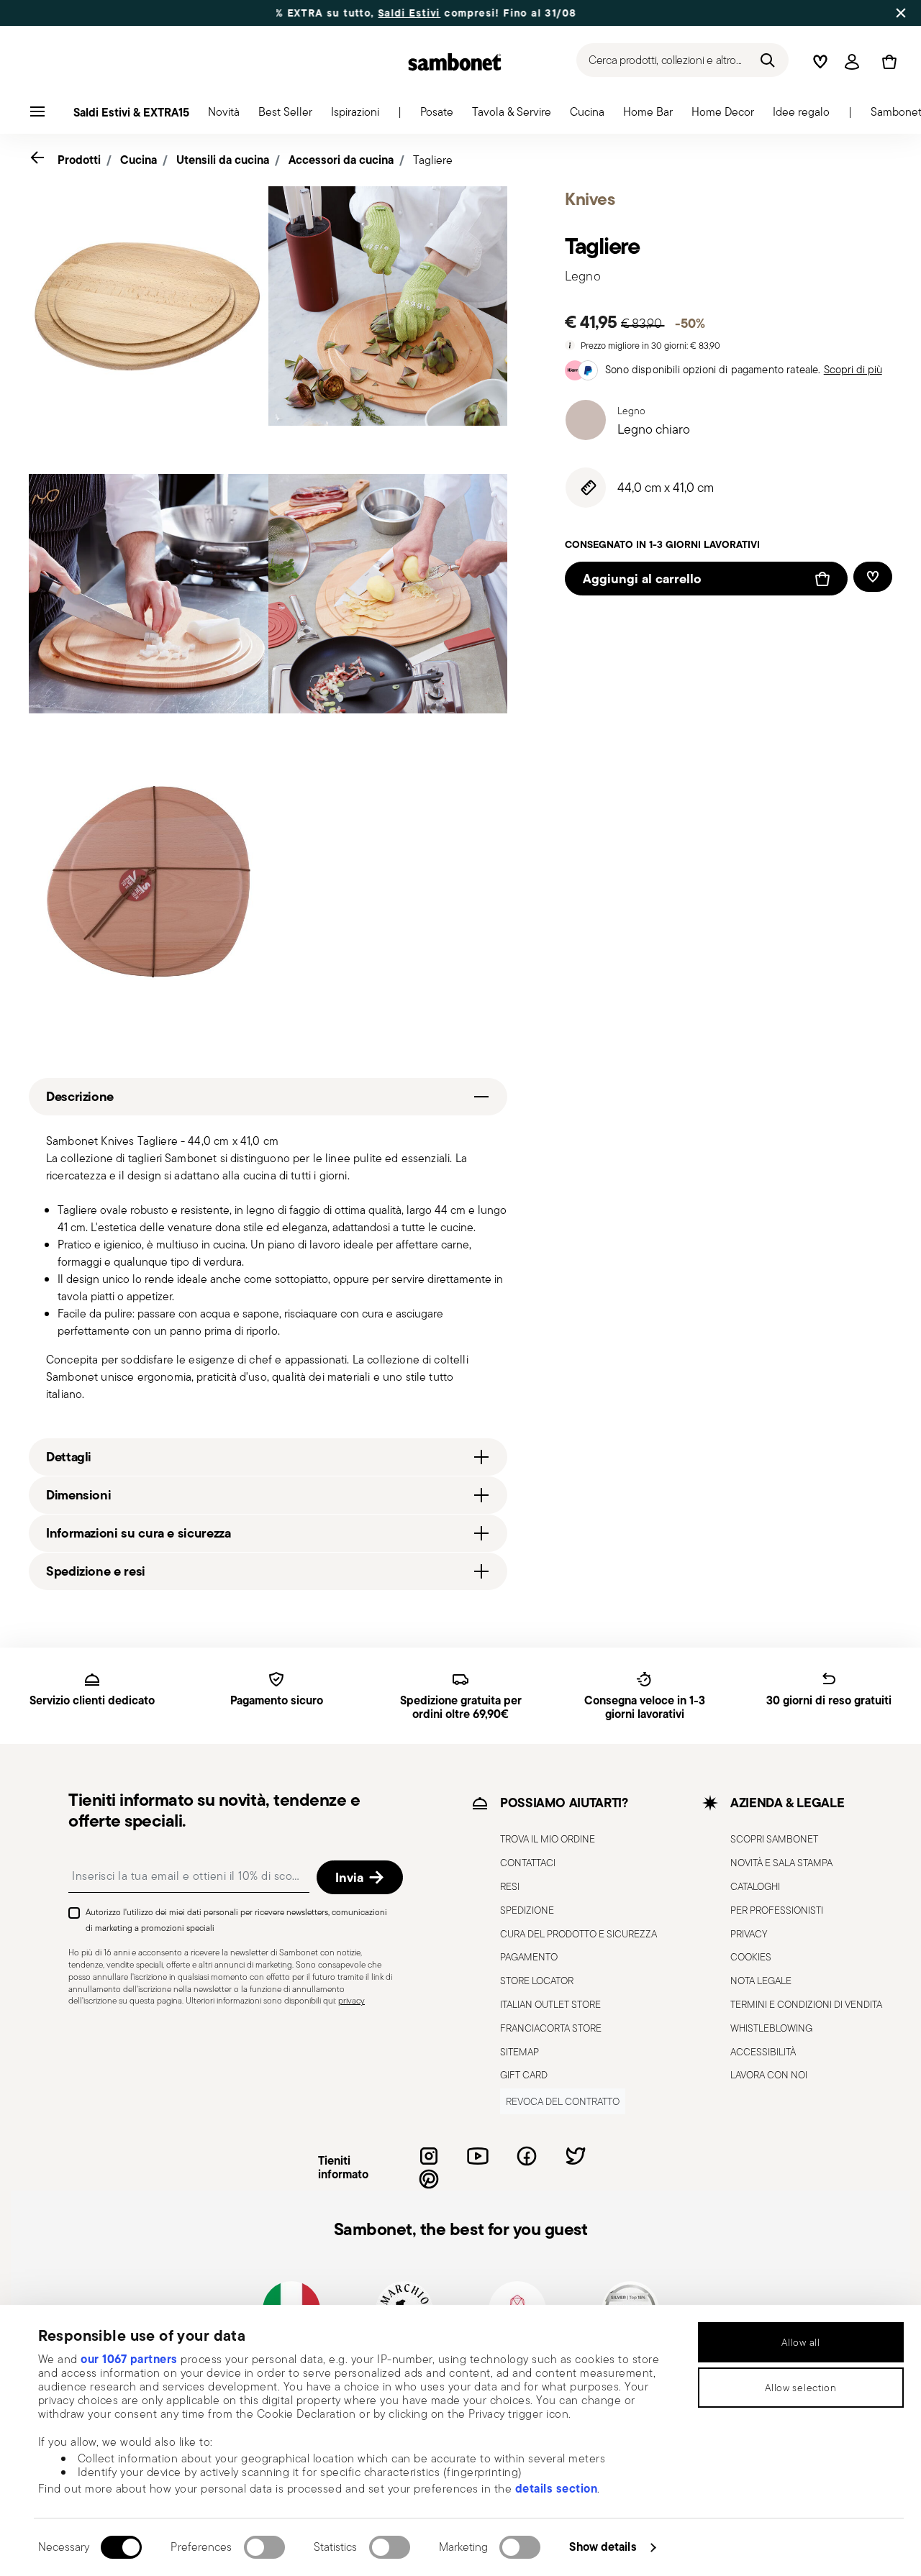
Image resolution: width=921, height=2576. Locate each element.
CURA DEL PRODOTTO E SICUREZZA (579, 1934)
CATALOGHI (755, 1886)
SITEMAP (520, 2052)
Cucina (139, 160)
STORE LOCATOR (537, 1981)
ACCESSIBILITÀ (763, 2052)
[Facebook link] (527, 2156)
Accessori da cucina (341, 160)
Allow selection (801, 2388)
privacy (351, 2000)
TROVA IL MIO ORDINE (548, 1839)
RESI (510, 1886)
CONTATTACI (528, 1863)
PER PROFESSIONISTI (777, 1910)
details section (557, 2488)
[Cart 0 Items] (886, 62)
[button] (224, 116)
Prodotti (79, 160)
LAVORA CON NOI (769, 2075)
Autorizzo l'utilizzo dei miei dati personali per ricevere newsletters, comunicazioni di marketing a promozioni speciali (236, 1920)
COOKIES (751, 1957)
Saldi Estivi (342, 13)
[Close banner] (901, 13)
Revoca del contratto (563, 2101)
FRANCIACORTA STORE (551, 2028)
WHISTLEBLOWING (771, 2028)
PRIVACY (749, 1934)
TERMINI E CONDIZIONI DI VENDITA (806, 2004)
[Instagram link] (429, 2156)
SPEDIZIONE (527, 1910)
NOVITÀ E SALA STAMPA (781, 1863)
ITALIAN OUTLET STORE (550, 2004)
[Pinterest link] (429, 2179)
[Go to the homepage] (455, 62)
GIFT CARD (524, 2075)
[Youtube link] (478, 2156)
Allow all (800, 2342)
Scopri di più (853, 369)
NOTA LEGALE (761, 1981)
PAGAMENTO (529, 1957)
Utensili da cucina (223, 160)
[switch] (264, 2547)
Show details (603, 2547)
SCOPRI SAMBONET (774, 1839)
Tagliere (433, 160)
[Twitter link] (576, 2156)
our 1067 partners (129, 2359)
